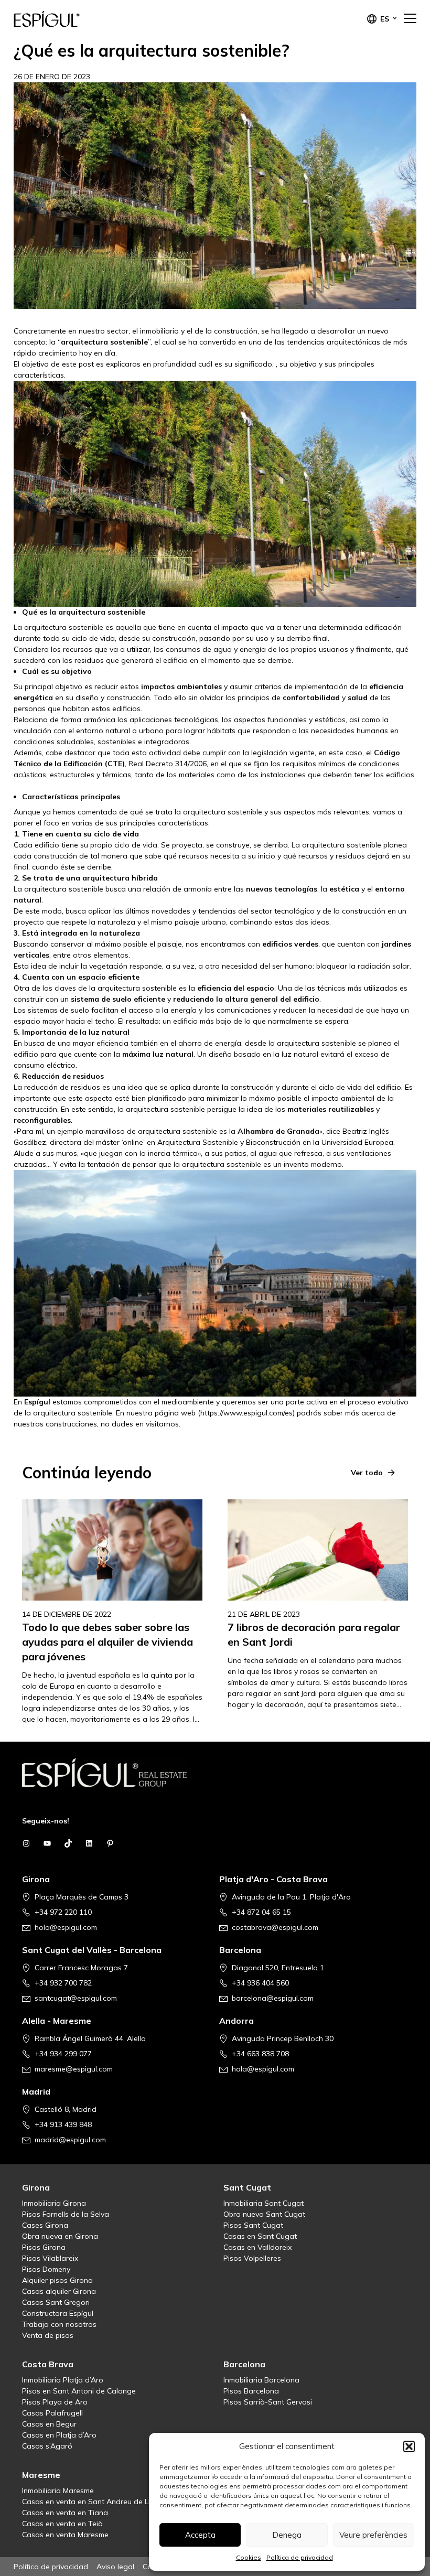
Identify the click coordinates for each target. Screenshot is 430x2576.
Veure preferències (373, 2535)
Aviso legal (115, 2567)
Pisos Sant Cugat (253, 2225)
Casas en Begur (49, 2424)
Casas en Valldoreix (257, 2247)
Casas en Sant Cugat (260, 2236)
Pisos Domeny (46, 2269)
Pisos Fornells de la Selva (66, 2214)
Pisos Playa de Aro (55, 2402)
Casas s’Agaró (47, 2446)
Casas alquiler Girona (59, 2291)
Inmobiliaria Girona (54, 2203)
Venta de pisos (48, 2335)
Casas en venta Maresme (65, 2535)
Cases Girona (45, 2225)
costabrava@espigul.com (275, 1927)
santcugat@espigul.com (76, 1998)
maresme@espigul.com (74, 2069)
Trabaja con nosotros (59, 2324)
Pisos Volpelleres (252, 2258)
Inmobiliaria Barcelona (261, 2380)
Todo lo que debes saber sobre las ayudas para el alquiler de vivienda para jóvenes (107, 1642)
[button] (409, 2446)
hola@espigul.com (66, 1927)
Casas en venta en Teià (62, 2524)
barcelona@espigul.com (273, 1998)
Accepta (200, 2535)
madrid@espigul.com (70, 2140)
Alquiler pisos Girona (57, 2280)
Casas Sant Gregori (56, 2302)
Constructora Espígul (58, 2313)
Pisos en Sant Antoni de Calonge (79, 2391)
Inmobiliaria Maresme (58, 2491)
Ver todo (367, 1473)
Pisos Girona (44, 2247)
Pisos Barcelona (251, 2391)
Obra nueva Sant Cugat (264, 2214)
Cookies (249, 2557)
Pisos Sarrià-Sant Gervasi (268, 2402)
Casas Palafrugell (52, 2413)
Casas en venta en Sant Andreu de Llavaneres (102, 2502)
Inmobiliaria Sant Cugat (264, 2203)
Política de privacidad (300, 2557)
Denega (287, 2535)
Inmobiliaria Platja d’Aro (63, 2380)
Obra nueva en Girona (60, 2236)
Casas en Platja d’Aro (59, 2435)
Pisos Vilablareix (50, 2258)
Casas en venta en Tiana (65, 2513)
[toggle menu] (410, 19)
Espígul (66, 19)
